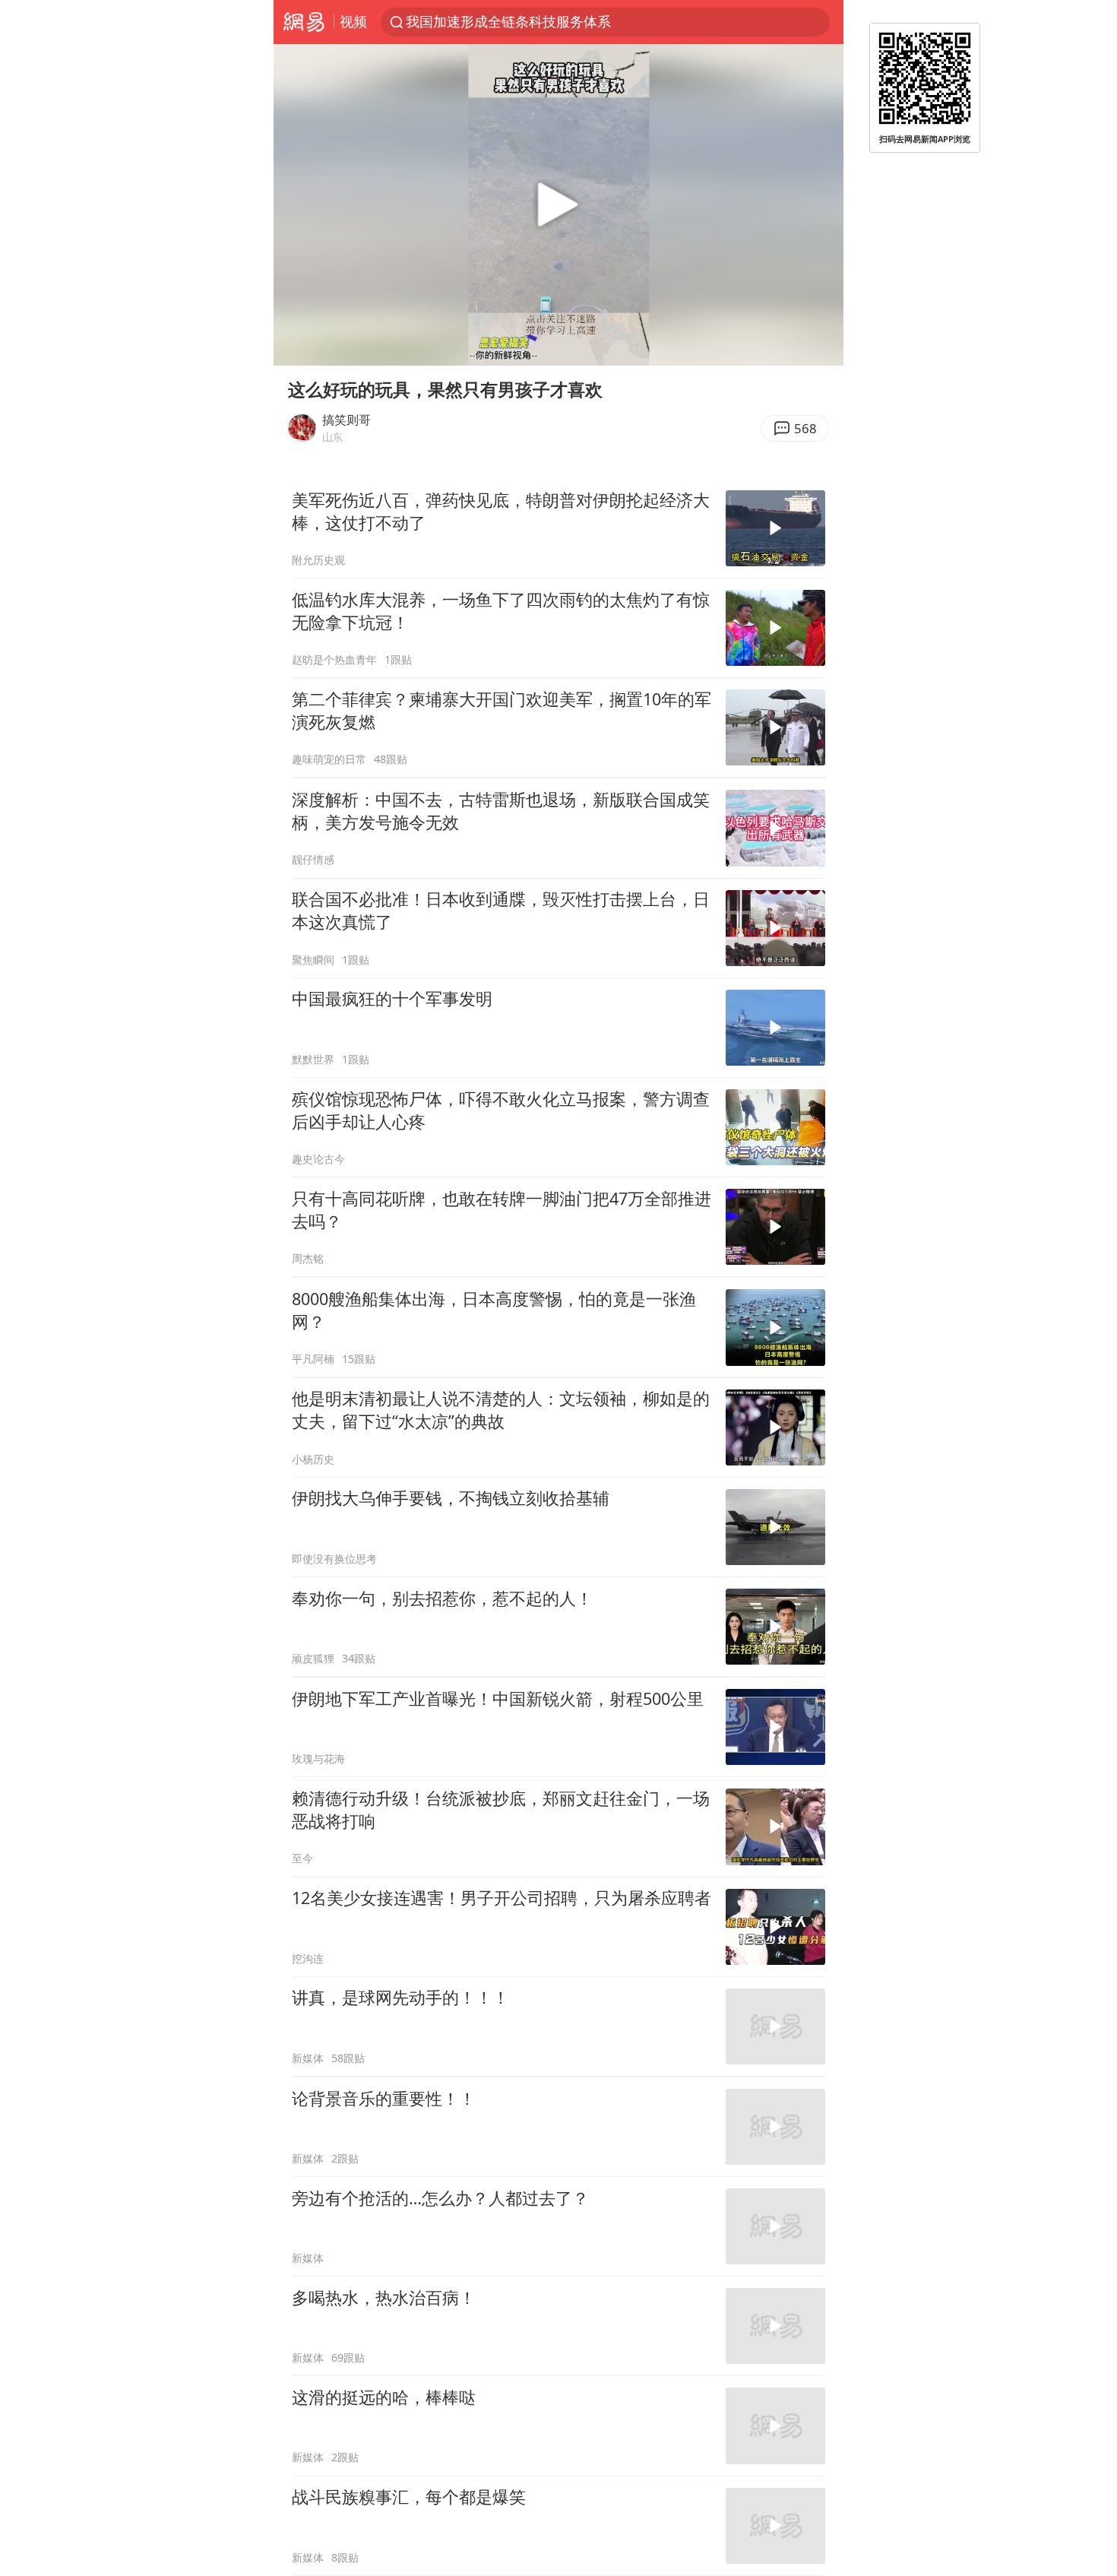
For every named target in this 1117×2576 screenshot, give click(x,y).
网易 (304, 22)
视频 (353, 21)
